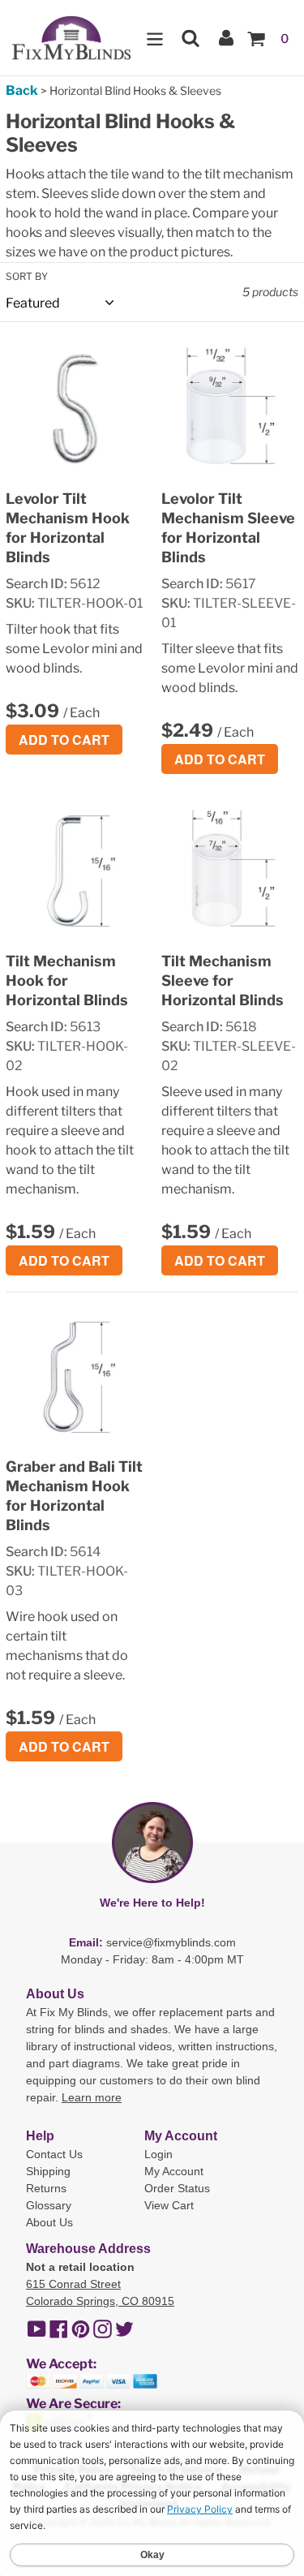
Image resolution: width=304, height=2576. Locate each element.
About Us (49, 2222)
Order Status (177, 2188)
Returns (46, 2188)
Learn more (92, 2097)
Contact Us (54, 2154)
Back (22, 90)
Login (158, 2154)
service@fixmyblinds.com (171, 1942)
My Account (174, 2171)
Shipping (48, 2171)
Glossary (49, 2205)
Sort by (27, 276)
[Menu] (155, 38)
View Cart (169, 2205)
